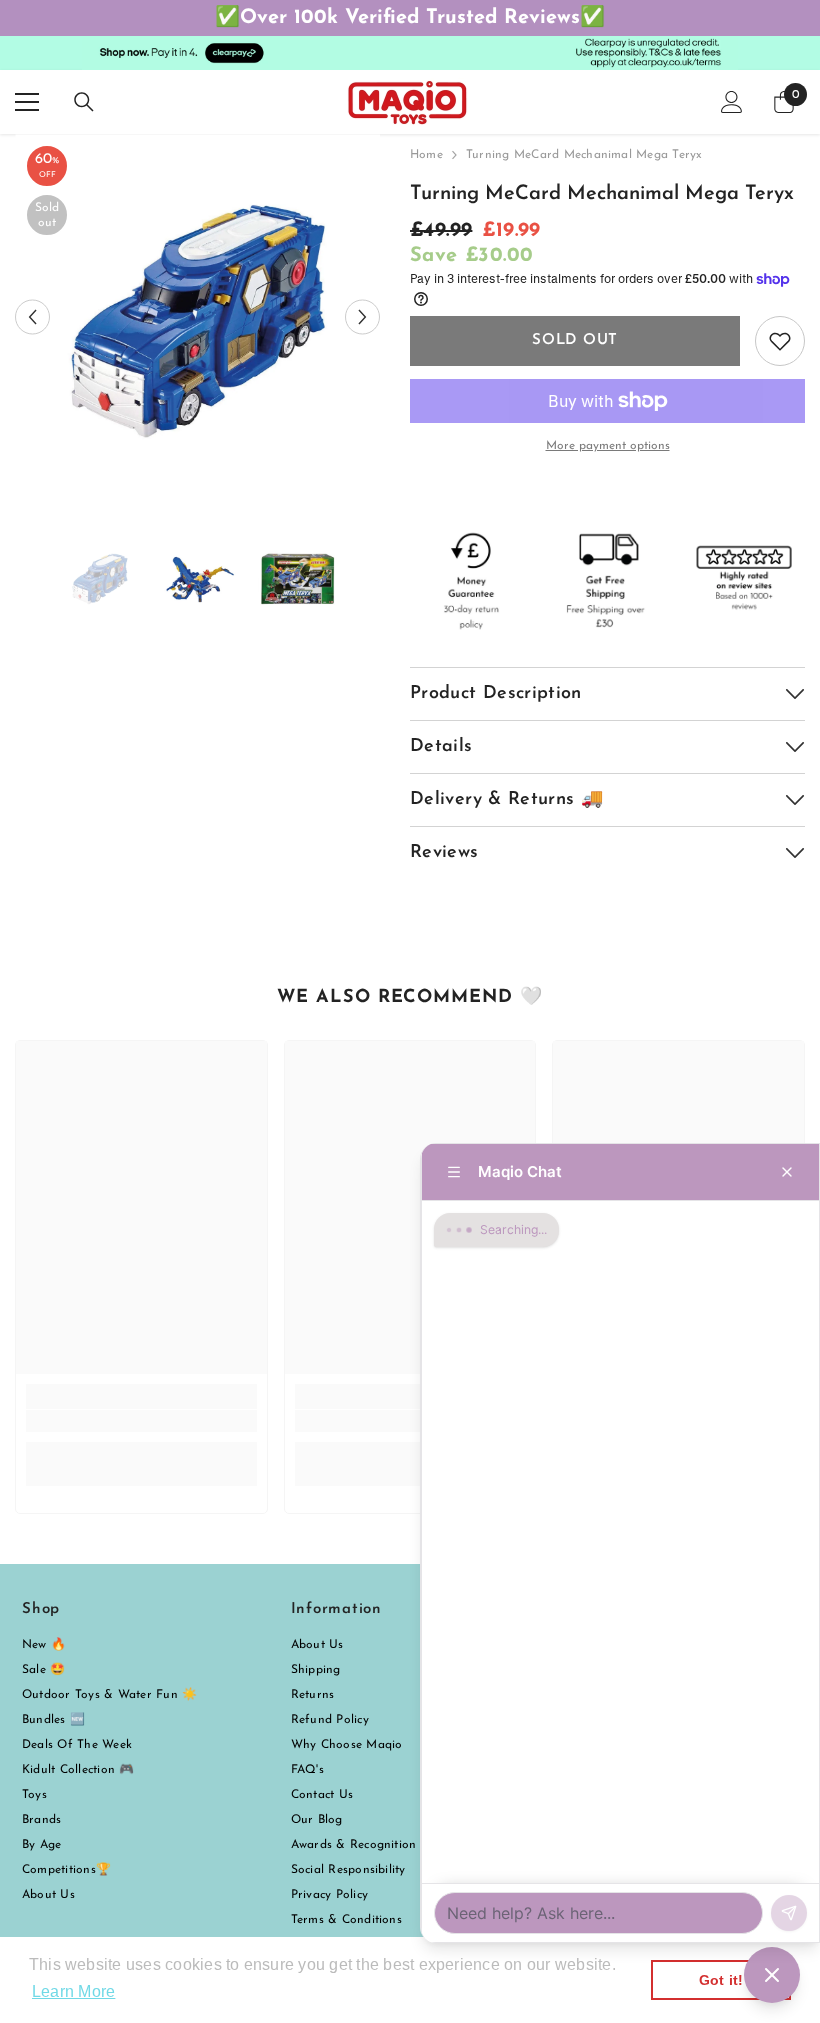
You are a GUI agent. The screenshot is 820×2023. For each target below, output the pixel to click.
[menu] (27, 102)
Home (426, 155)
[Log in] (732, 102)
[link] (141, 1421)
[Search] (84, 102)
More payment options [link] (608, 446)
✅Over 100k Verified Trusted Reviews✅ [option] (410, 18)
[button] (32, 316)
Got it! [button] (721, 1980)
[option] (197, 316)
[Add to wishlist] (780, 341)
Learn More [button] (73, 1991)
